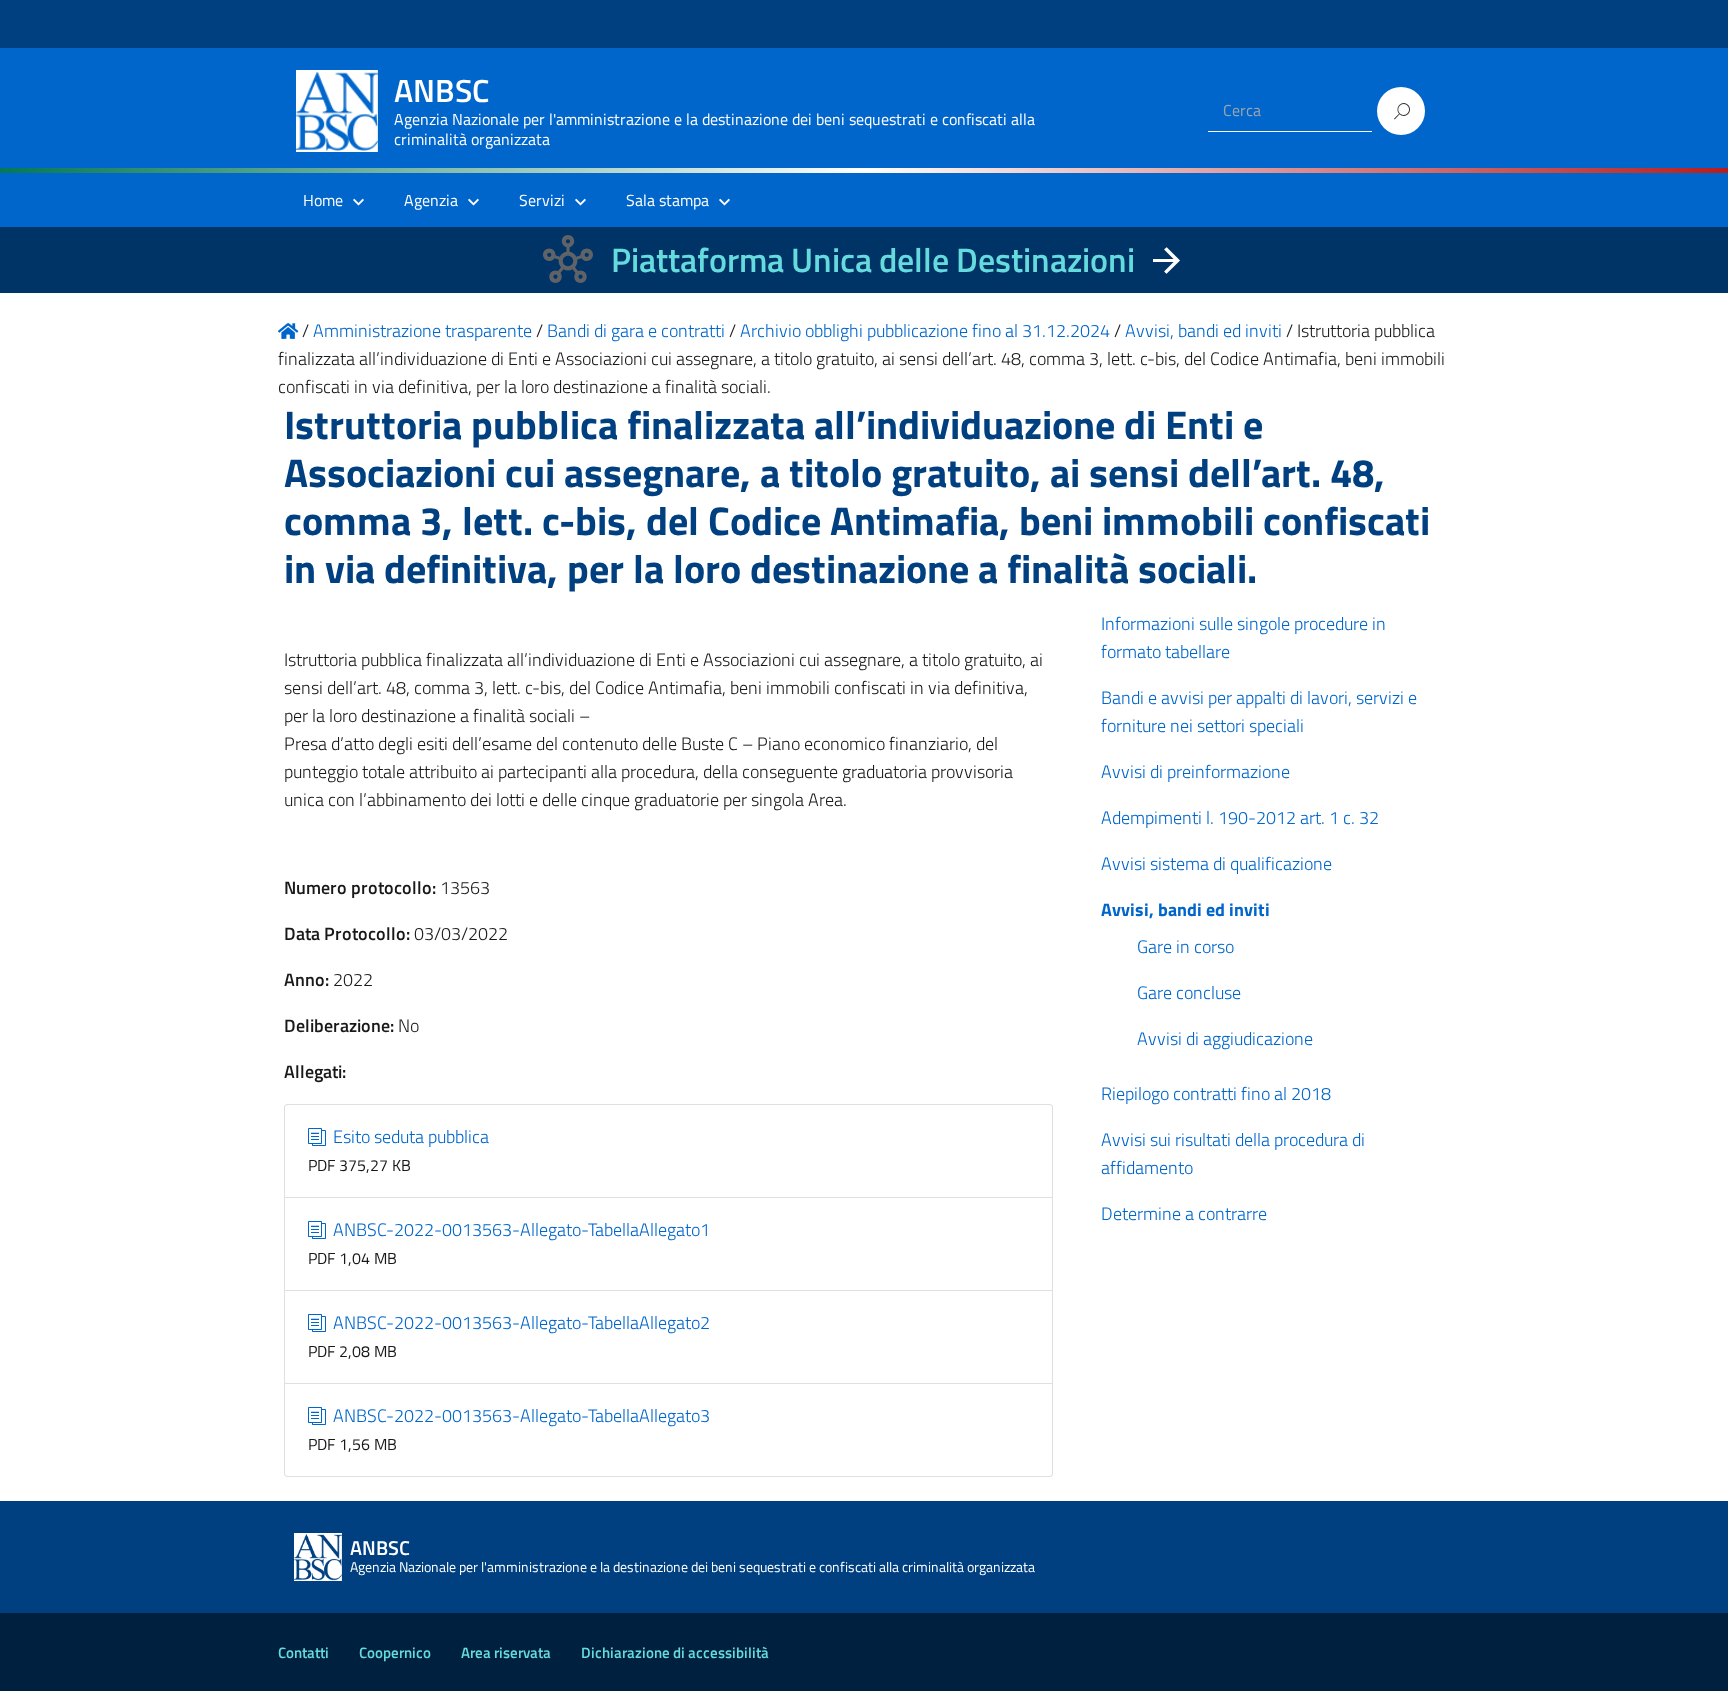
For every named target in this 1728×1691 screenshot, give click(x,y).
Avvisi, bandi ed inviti (1185, 909)
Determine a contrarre (1184, 1213)
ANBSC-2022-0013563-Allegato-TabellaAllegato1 (519, 1229)
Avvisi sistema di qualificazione (1216, 863)
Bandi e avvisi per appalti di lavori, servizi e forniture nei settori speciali (1259, 711)
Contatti (303, 1652)
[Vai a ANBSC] (288, 330)
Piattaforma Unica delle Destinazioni (873, 259)
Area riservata (506, 1652)
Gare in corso (1185, 946)
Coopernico (395, 1652)
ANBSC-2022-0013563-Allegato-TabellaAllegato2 (519, 1322)
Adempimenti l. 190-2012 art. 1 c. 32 (1240, 817)
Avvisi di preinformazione (1195, 771)
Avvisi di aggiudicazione (1225, 1038)
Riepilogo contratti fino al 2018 (1216, 1093)
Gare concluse (1189, 992)
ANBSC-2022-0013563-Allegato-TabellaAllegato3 (519, 1415)
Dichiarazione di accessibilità (675, 1652)
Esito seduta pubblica (409, 1136)
